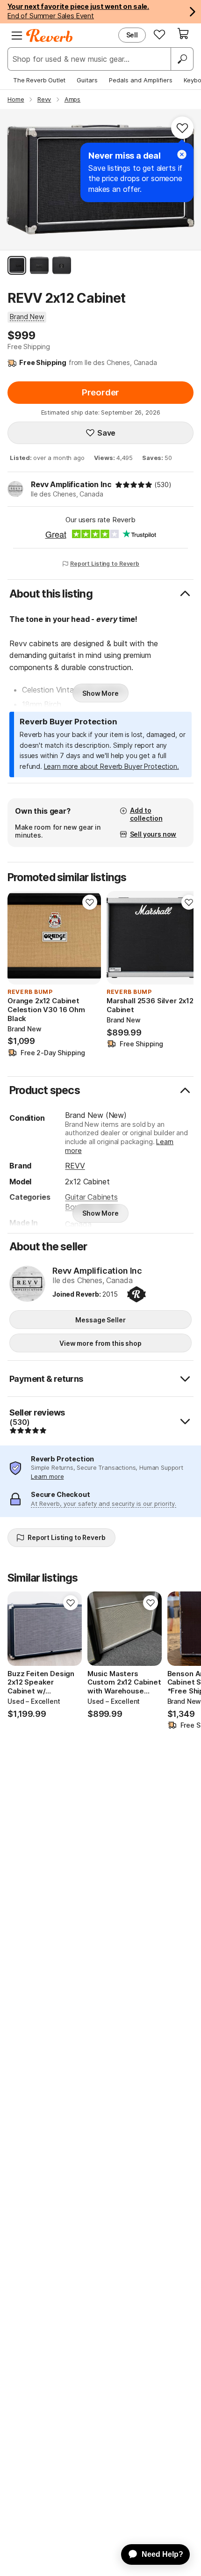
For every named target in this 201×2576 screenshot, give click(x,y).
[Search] (182, 59)
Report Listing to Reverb (105, 564)
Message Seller (100, 1320)
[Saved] (159, 34)
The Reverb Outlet (39, 80)
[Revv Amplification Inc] (27, 1284)
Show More (100, 693)
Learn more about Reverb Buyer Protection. (111, 766)
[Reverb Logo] (50, 36)
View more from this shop (100, 1343)
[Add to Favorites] (182, 128)
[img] (134, 485)
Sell (132, 35)
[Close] (182, 154)
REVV (75, 1166)
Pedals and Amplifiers (141, 80)
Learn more (47, 1476)
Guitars (87, 80)
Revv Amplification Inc (71, 484)
